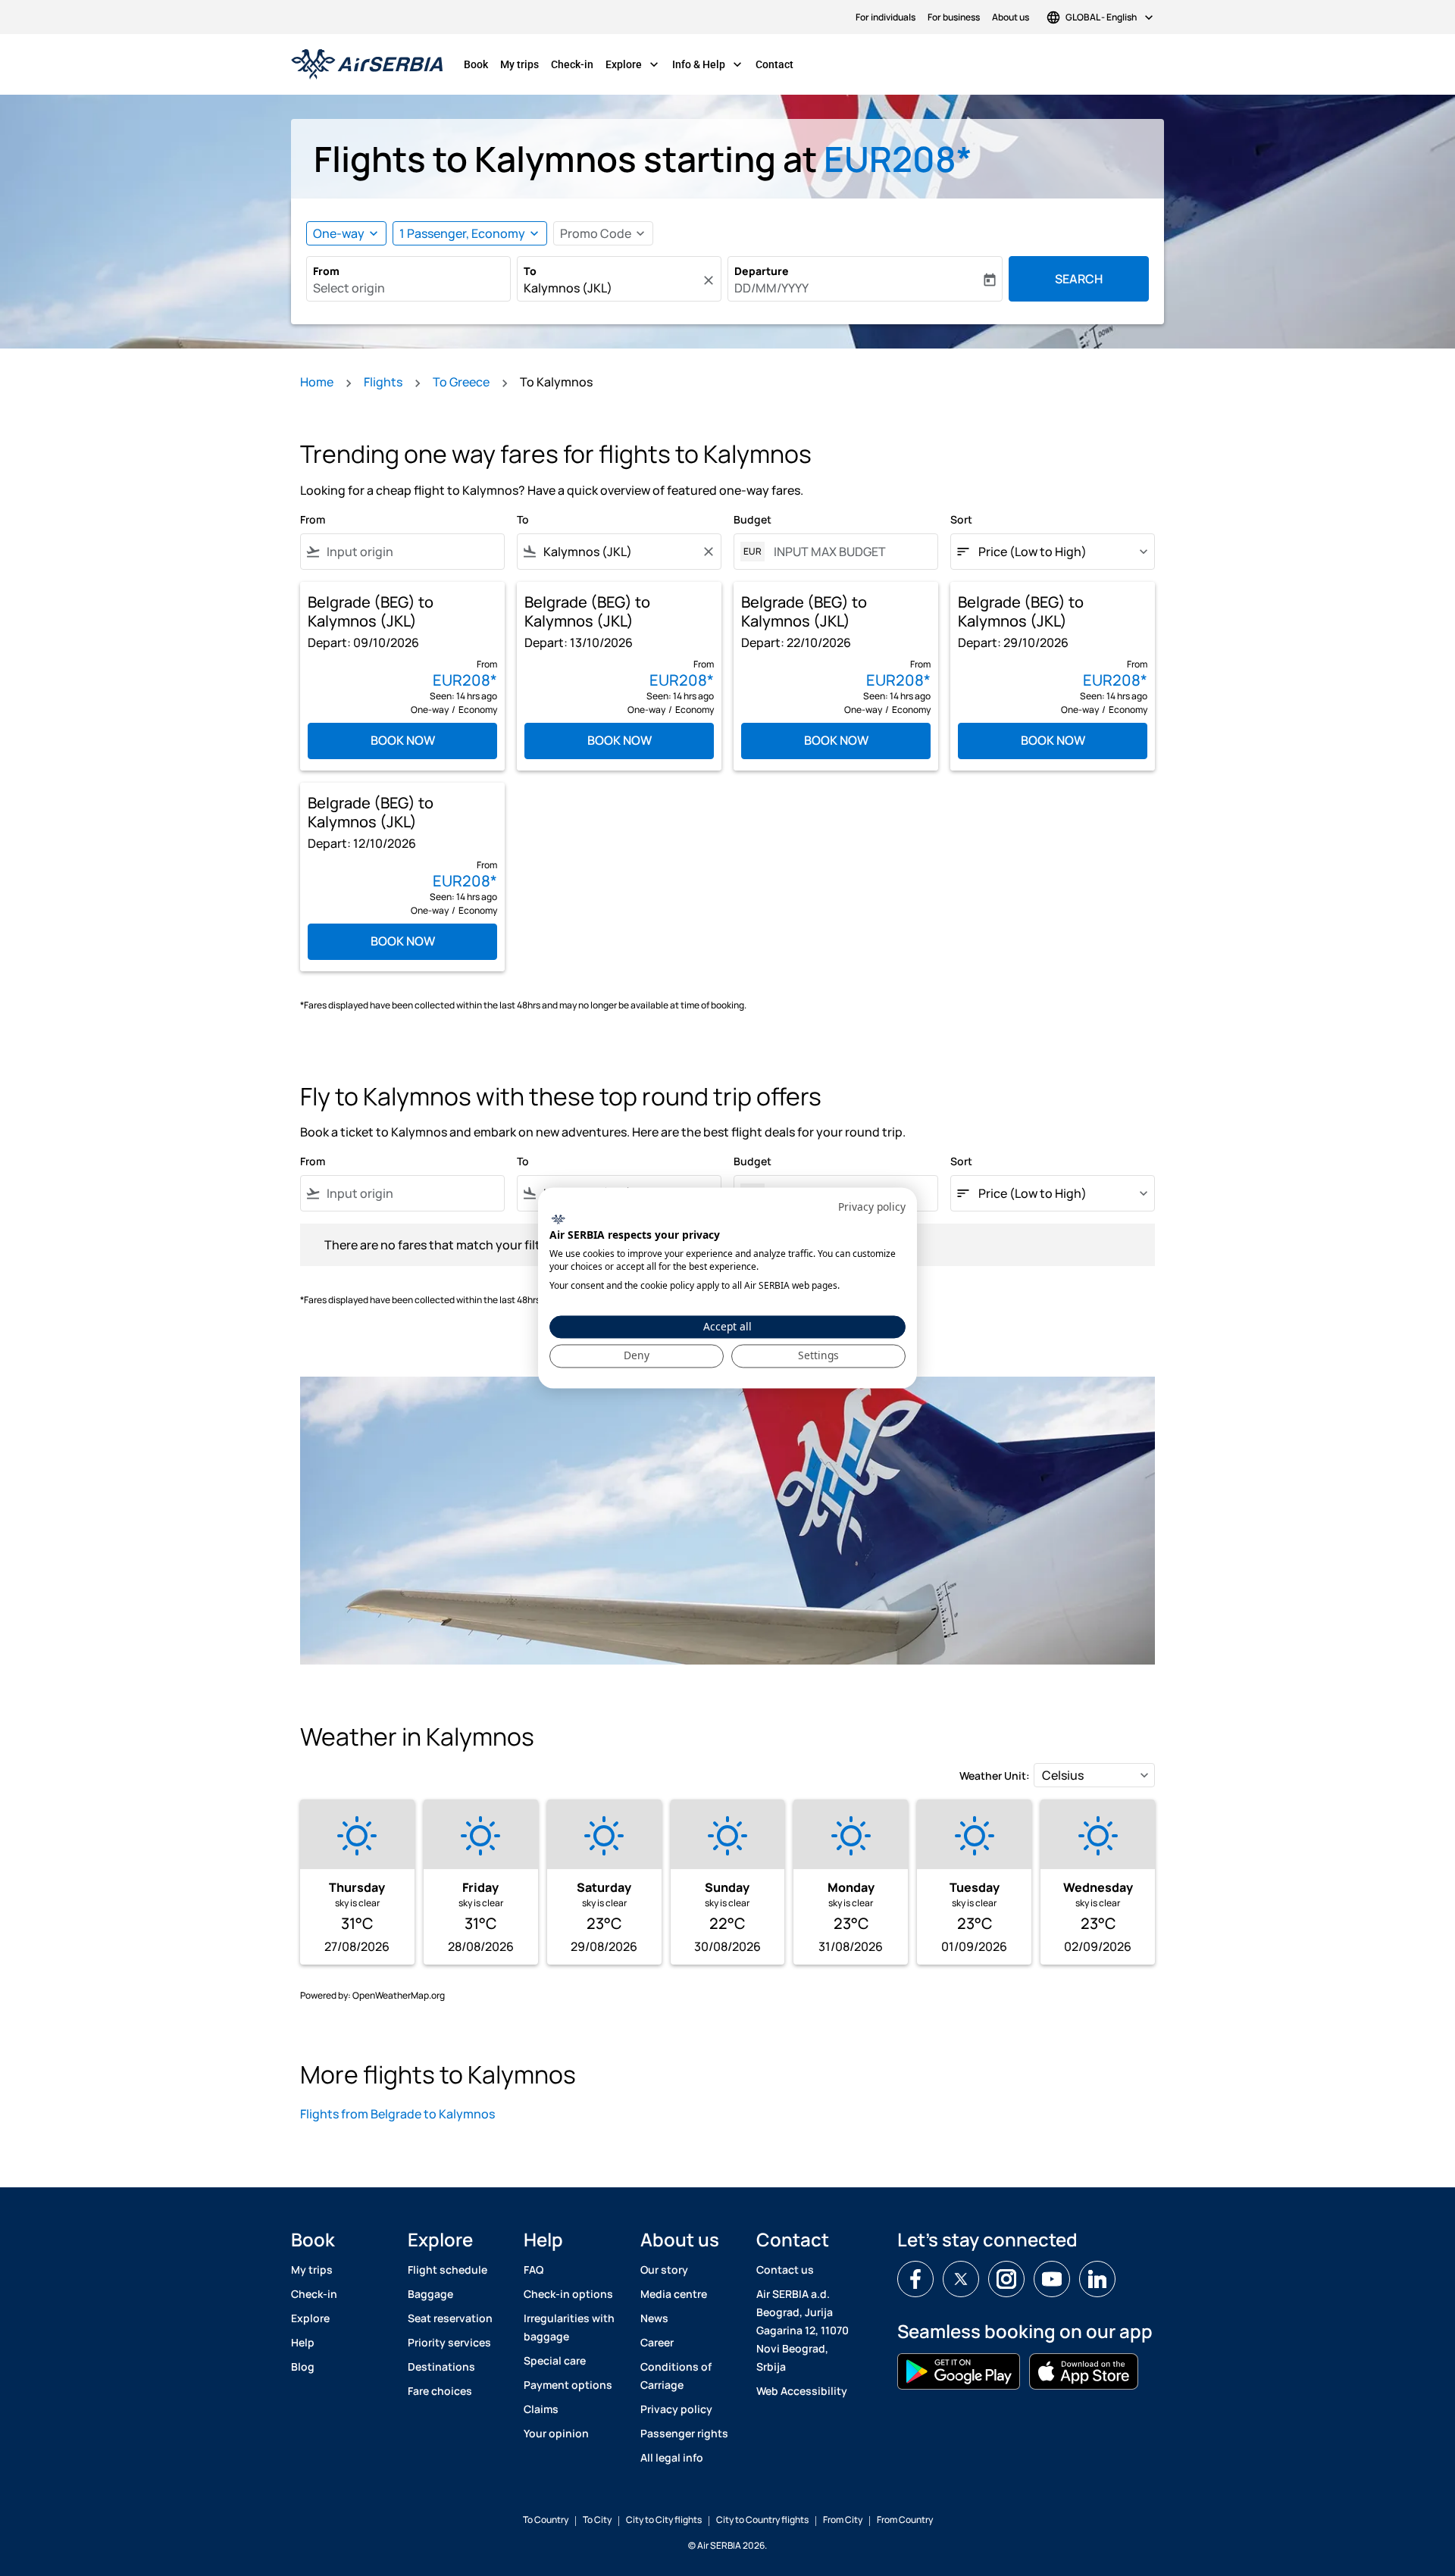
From (326, 271)
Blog (303, 2367)
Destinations (441, 2367)
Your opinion (556, 2433)
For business (954, 17)
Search (1079, 279)
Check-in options (568, 2294)
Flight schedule (447, 2270)
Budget (753, 519)
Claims (541, 2409)
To (530, 271)
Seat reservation (450, 2318)
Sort (961, 519)
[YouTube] (1052, 2279)
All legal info (672, 2457)
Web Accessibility (802, 2391)
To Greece (461, 382)
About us (1011, 17)
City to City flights (664, 2520)
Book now (403, 740)
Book (476, 64)
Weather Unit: (995, 1776)
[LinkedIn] (1097, 2279)
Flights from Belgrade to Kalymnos (397, 2114)
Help (303, 2342)
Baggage (430, 2294)
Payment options (568, 2385)
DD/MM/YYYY (771, 288)
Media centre (674, 2294)
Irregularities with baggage (569, 2327)
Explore (634, 64)
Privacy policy (676, 2409)
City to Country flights (762, 2520)
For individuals (886, 17)
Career (657, 2342)
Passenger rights (684, 2433)
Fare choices (440, 2391)
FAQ (533, 2270)
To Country (546, 2520)
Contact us (785, 2270)
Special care (555, 2360)
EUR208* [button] (898, 159)
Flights (383, 382)
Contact (774, 64)
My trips (519, 64)
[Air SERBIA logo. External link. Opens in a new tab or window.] (558, 1219)
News (654, 2318)
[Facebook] (915, 2279)
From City (843, 2520)
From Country (905, 2520)
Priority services (449, 2342)
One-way (339, 233)
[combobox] (408, 288)
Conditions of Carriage (676, 2376)
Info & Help (709, 64)
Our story (664, 2270)
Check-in (572, 64)
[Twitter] (961, 2279)
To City (597, 2520)
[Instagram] (1006, 2279)
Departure (762, 271)
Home (317, 382)
